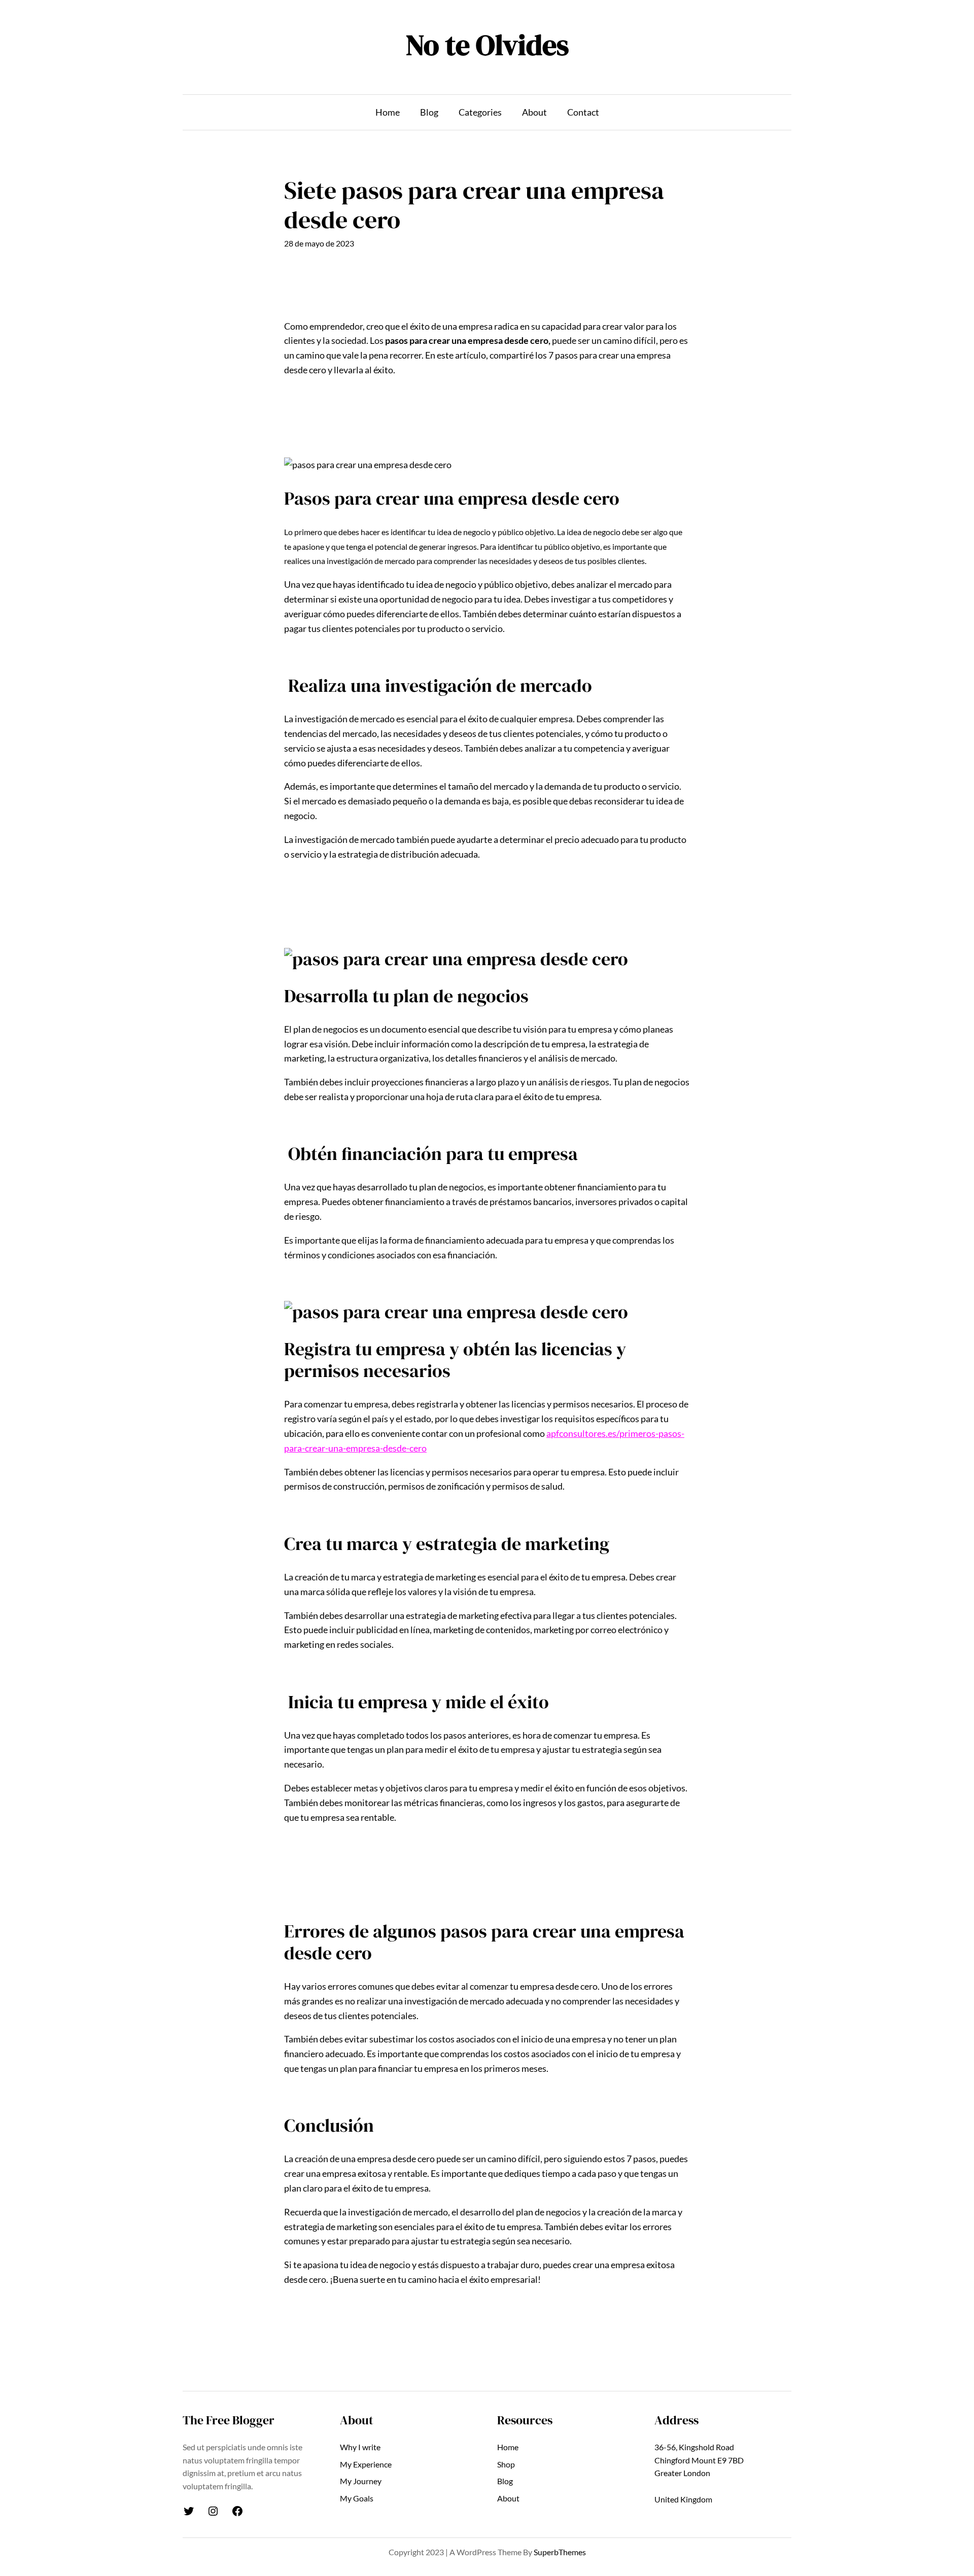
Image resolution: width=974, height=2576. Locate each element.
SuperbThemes (560, 2552)
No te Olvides (487, 45)
